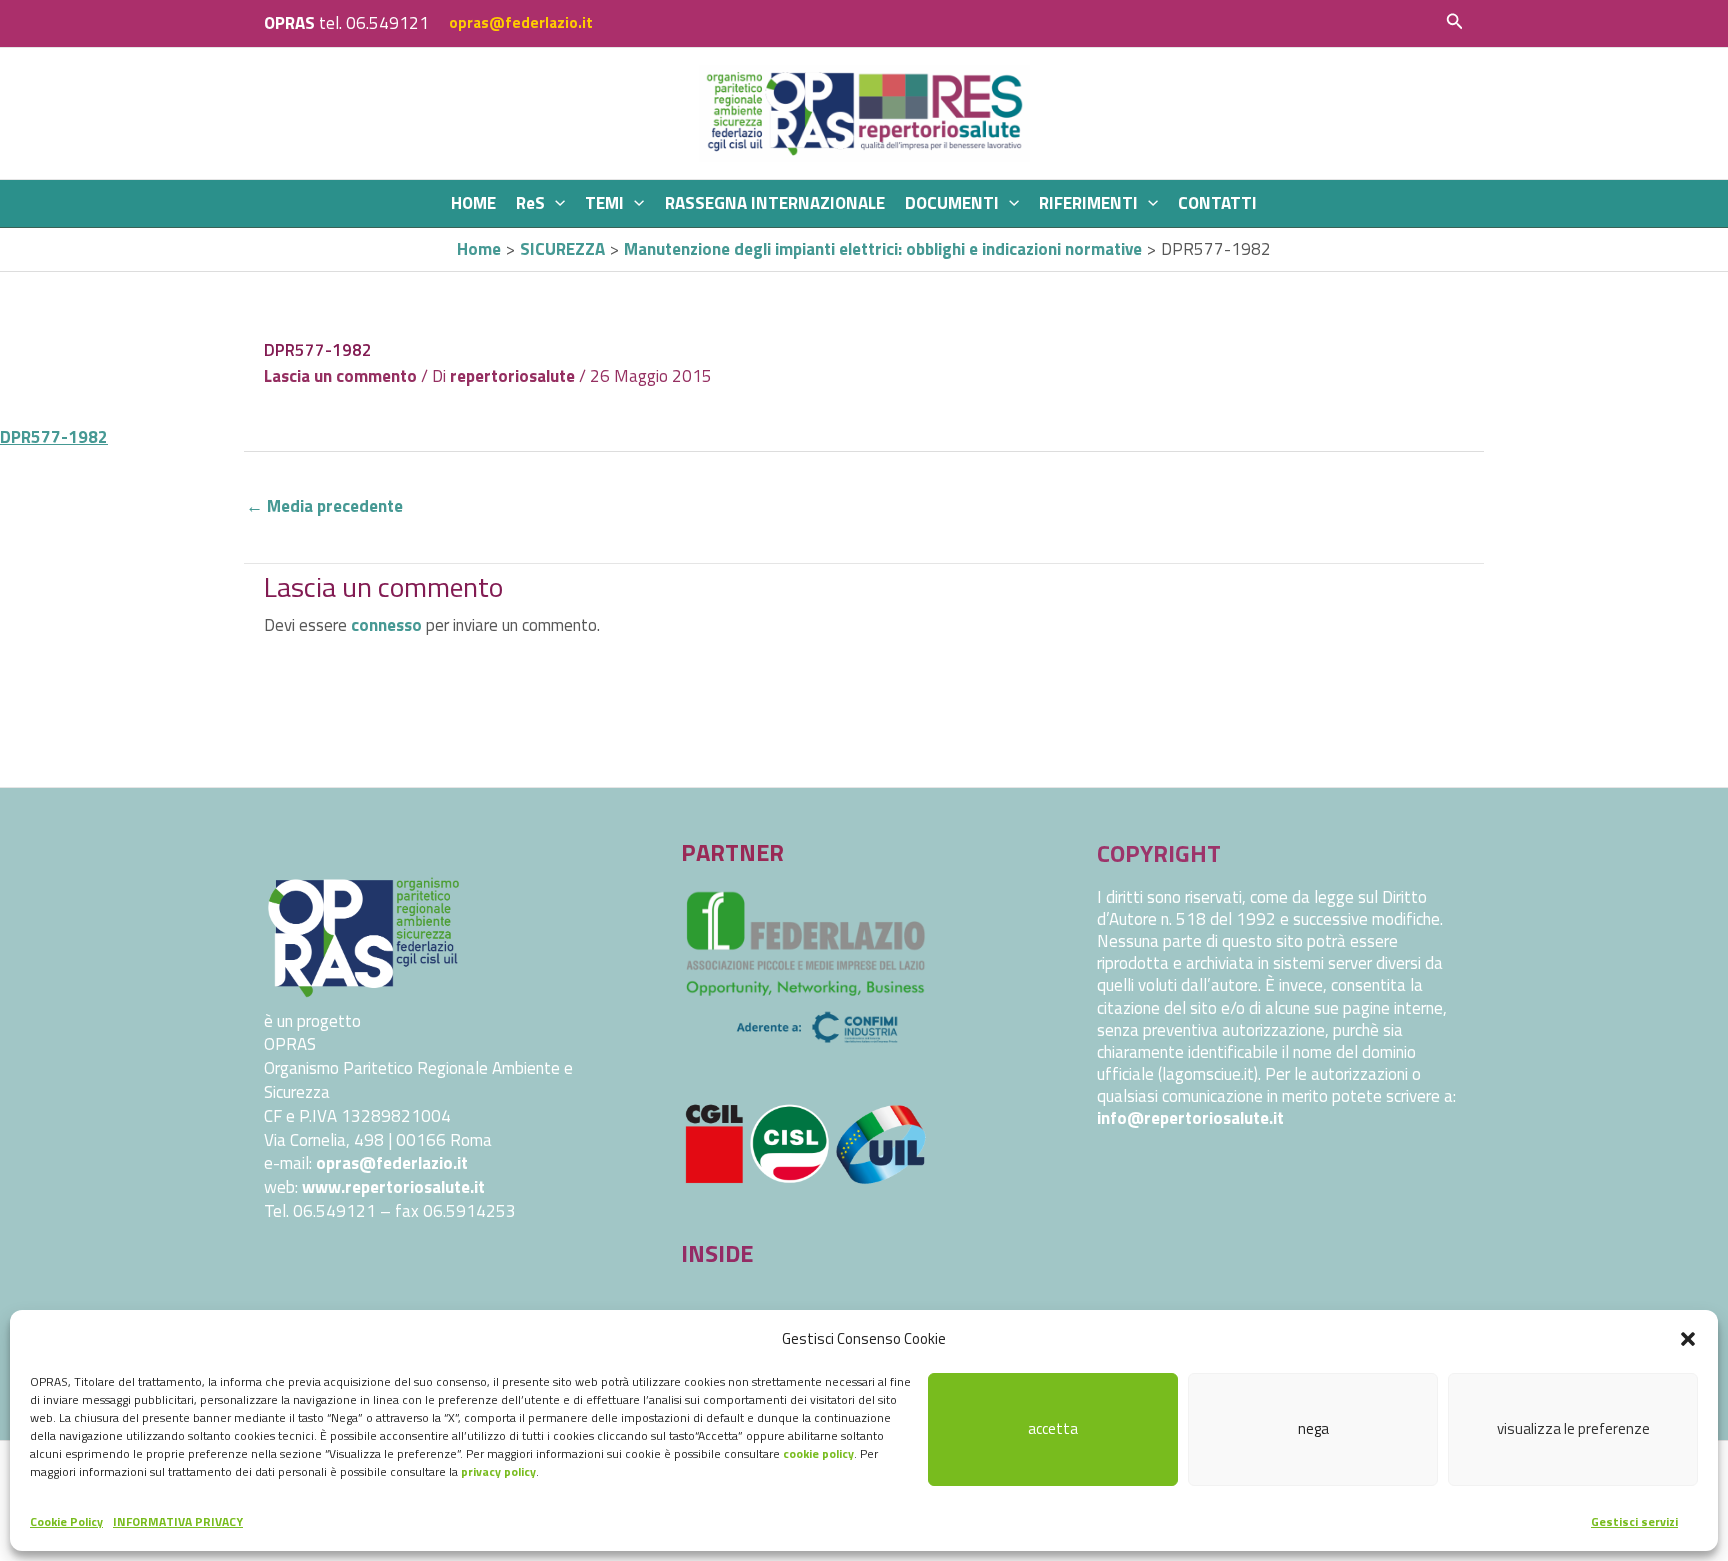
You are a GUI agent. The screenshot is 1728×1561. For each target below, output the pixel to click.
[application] (555, 203)
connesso (386, 625)
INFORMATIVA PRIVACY (178, 1521)
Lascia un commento (340, 376)
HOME (473, 203)
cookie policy (818, 1453)
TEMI (604, 203)
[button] (1688, 1339)
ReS (530, 203)
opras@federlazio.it (521, 22)
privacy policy (498, 1471)
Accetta (1053, 1428)
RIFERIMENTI (1088, 203)
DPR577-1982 (54, 437)
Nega (1313, 1428)
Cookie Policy (66, 1521)
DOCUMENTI (952, 203)
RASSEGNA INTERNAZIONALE (775, 203)
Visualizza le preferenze (1573, 1428)
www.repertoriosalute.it (393, 1187)
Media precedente (324, 506)
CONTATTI (1217, 203)
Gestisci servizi (1634, 1521)
